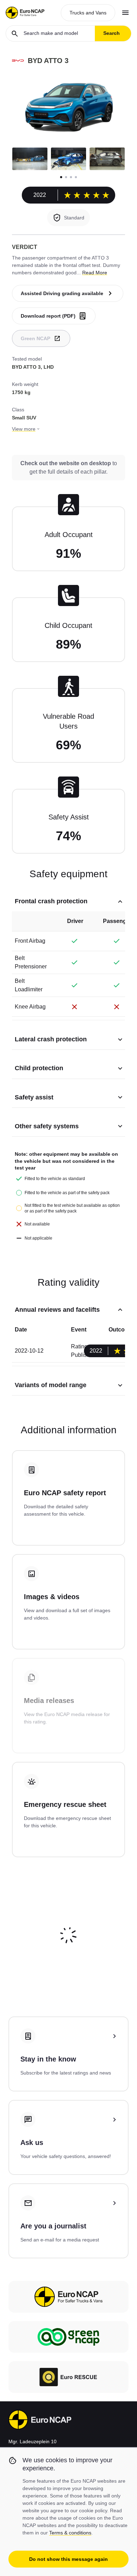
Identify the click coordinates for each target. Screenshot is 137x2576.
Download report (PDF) (48, 316)
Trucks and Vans (88, 13)
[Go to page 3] (71, 177)
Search (112, 33)
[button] (30, 159)
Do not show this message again (68, 2559)
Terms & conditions (70, 2533)
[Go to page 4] (76, 177)
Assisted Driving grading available (62, 293)
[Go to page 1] (61, 177)
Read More (95, 273)
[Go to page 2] (66, 177)
